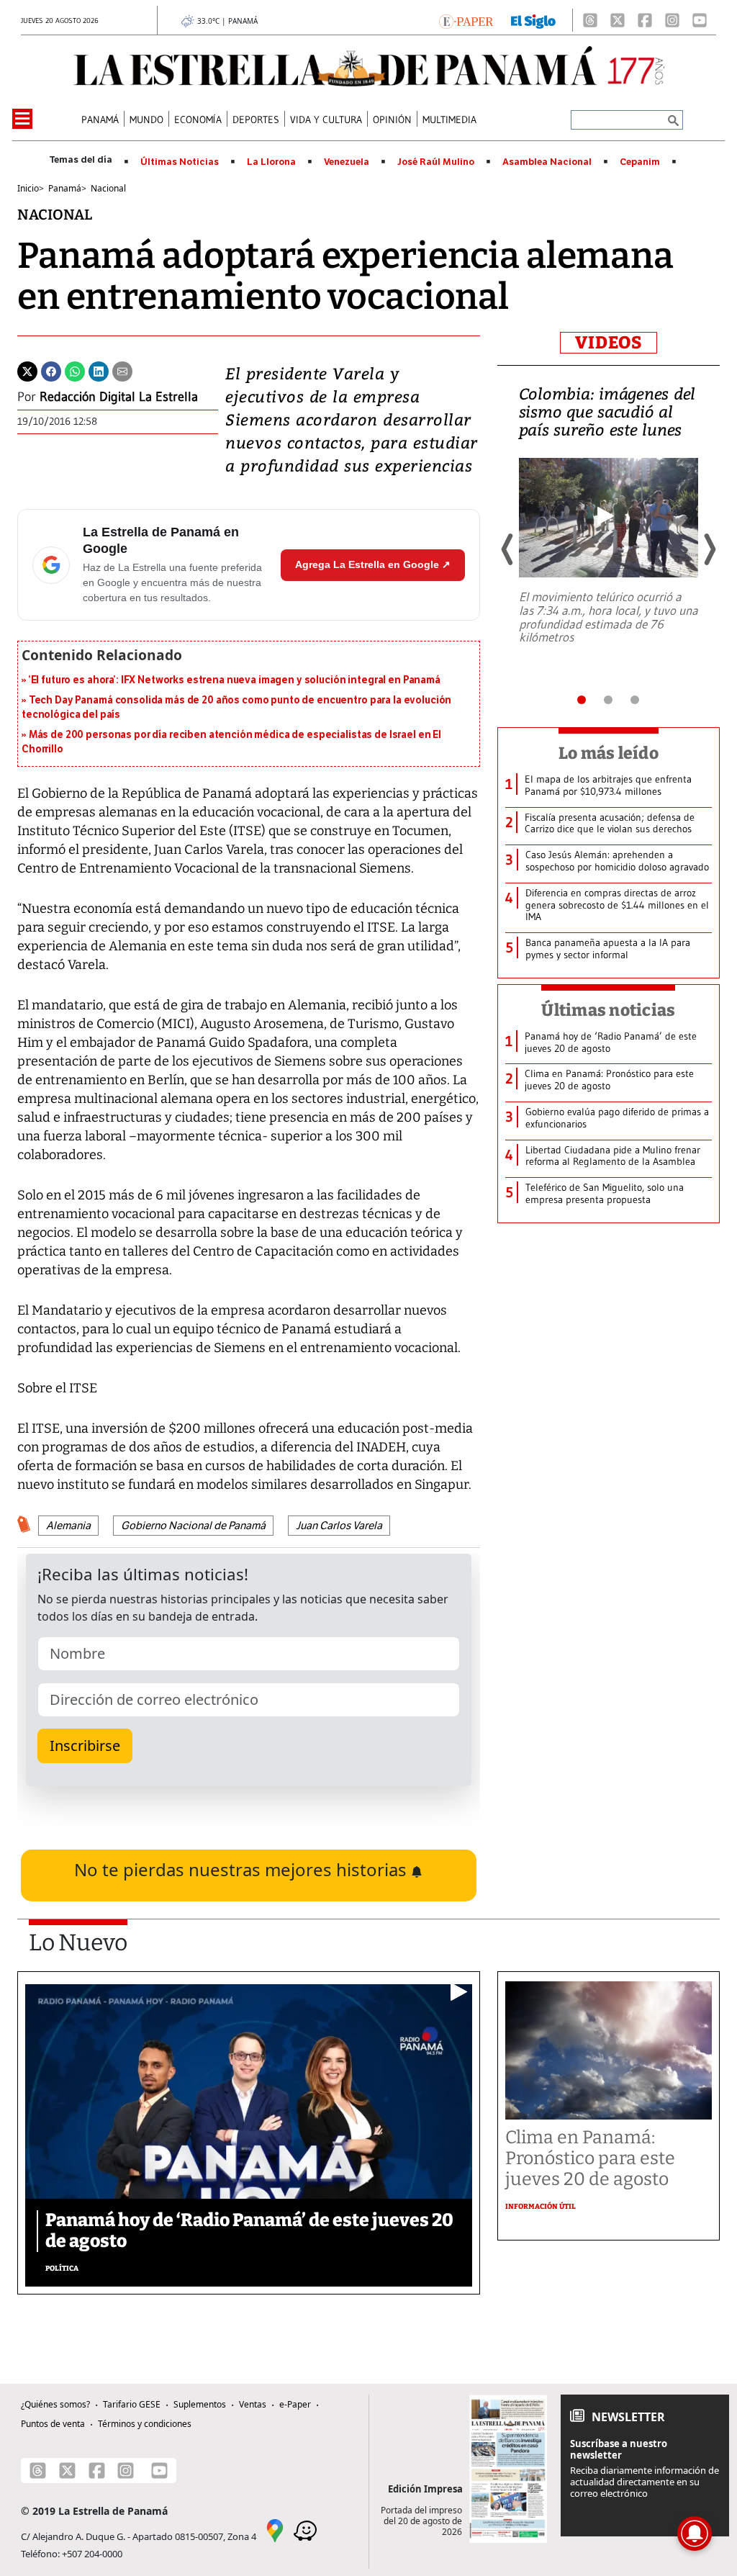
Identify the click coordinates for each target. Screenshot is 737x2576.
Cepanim (640, 162)
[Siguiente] (709, 549)
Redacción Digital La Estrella (119, 397)
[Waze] (305, 2530)
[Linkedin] (99, 370)
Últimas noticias (608, 1010)
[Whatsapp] (75, 370)
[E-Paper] (466, 20)
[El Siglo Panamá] (533, 20)
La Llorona (271, 162)
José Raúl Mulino (436, 162)
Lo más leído (609, 753)
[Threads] (590, 20)
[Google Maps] (275, 2530)
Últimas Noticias (180, 162)
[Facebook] (645, 20)
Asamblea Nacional (547, 162)
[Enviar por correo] (122, 370)
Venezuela (347, 162)
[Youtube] (700, 20)
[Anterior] (508, 549)
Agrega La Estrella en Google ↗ (373, 564)
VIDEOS (609, 343)
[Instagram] (672, 20)
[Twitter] (27, 370)
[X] (618, 20)
